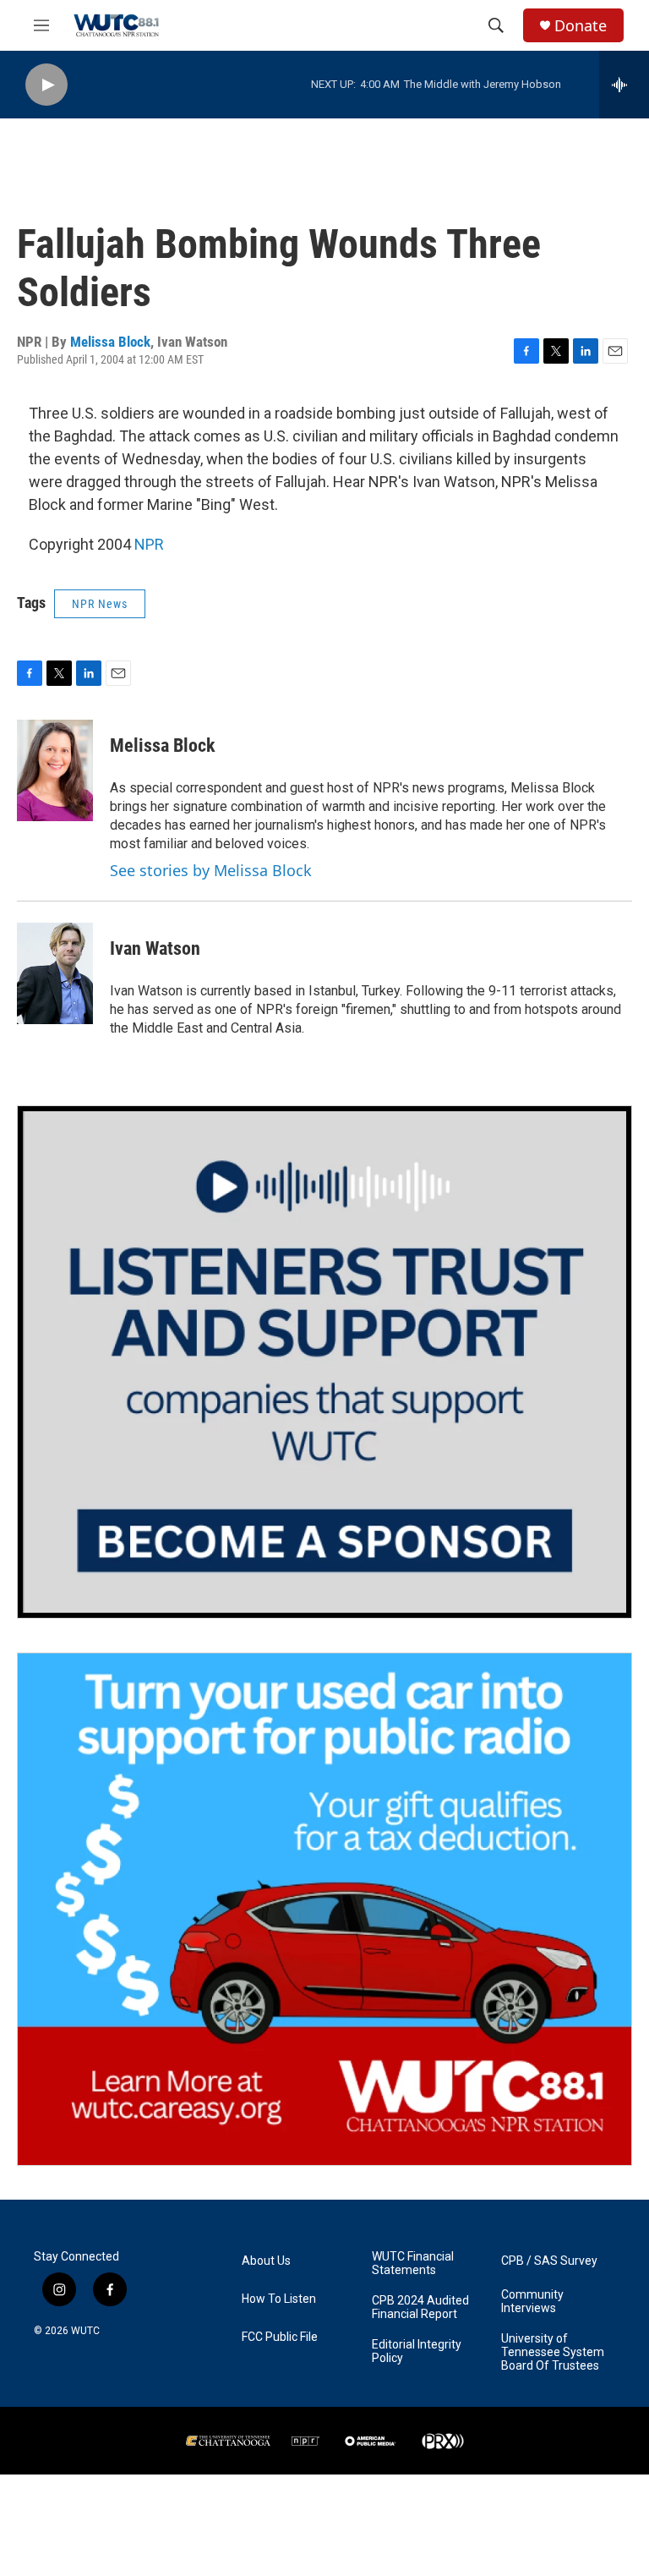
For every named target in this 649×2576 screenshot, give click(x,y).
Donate (581, 26)
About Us (266, 2261)
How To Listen (279, 2299)
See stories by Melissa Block (211, 870)
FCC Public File (280, 2337)
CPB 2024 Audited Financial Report (420, 2307)
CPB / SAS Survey (549, 2261)
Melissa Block (110, 342)
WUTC (85, 2331)
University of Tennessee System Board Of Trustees (553, 2352)
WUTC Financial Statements (413, 2264)
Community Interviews (532, 2302)
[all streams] (624, 85)
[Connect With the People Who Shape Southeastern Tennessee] (324, 1362)
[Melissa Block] (55, 770)
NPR (149, 544)
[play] (46, 85)
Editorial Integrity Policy (417, 2351)
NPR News (100, 604)
